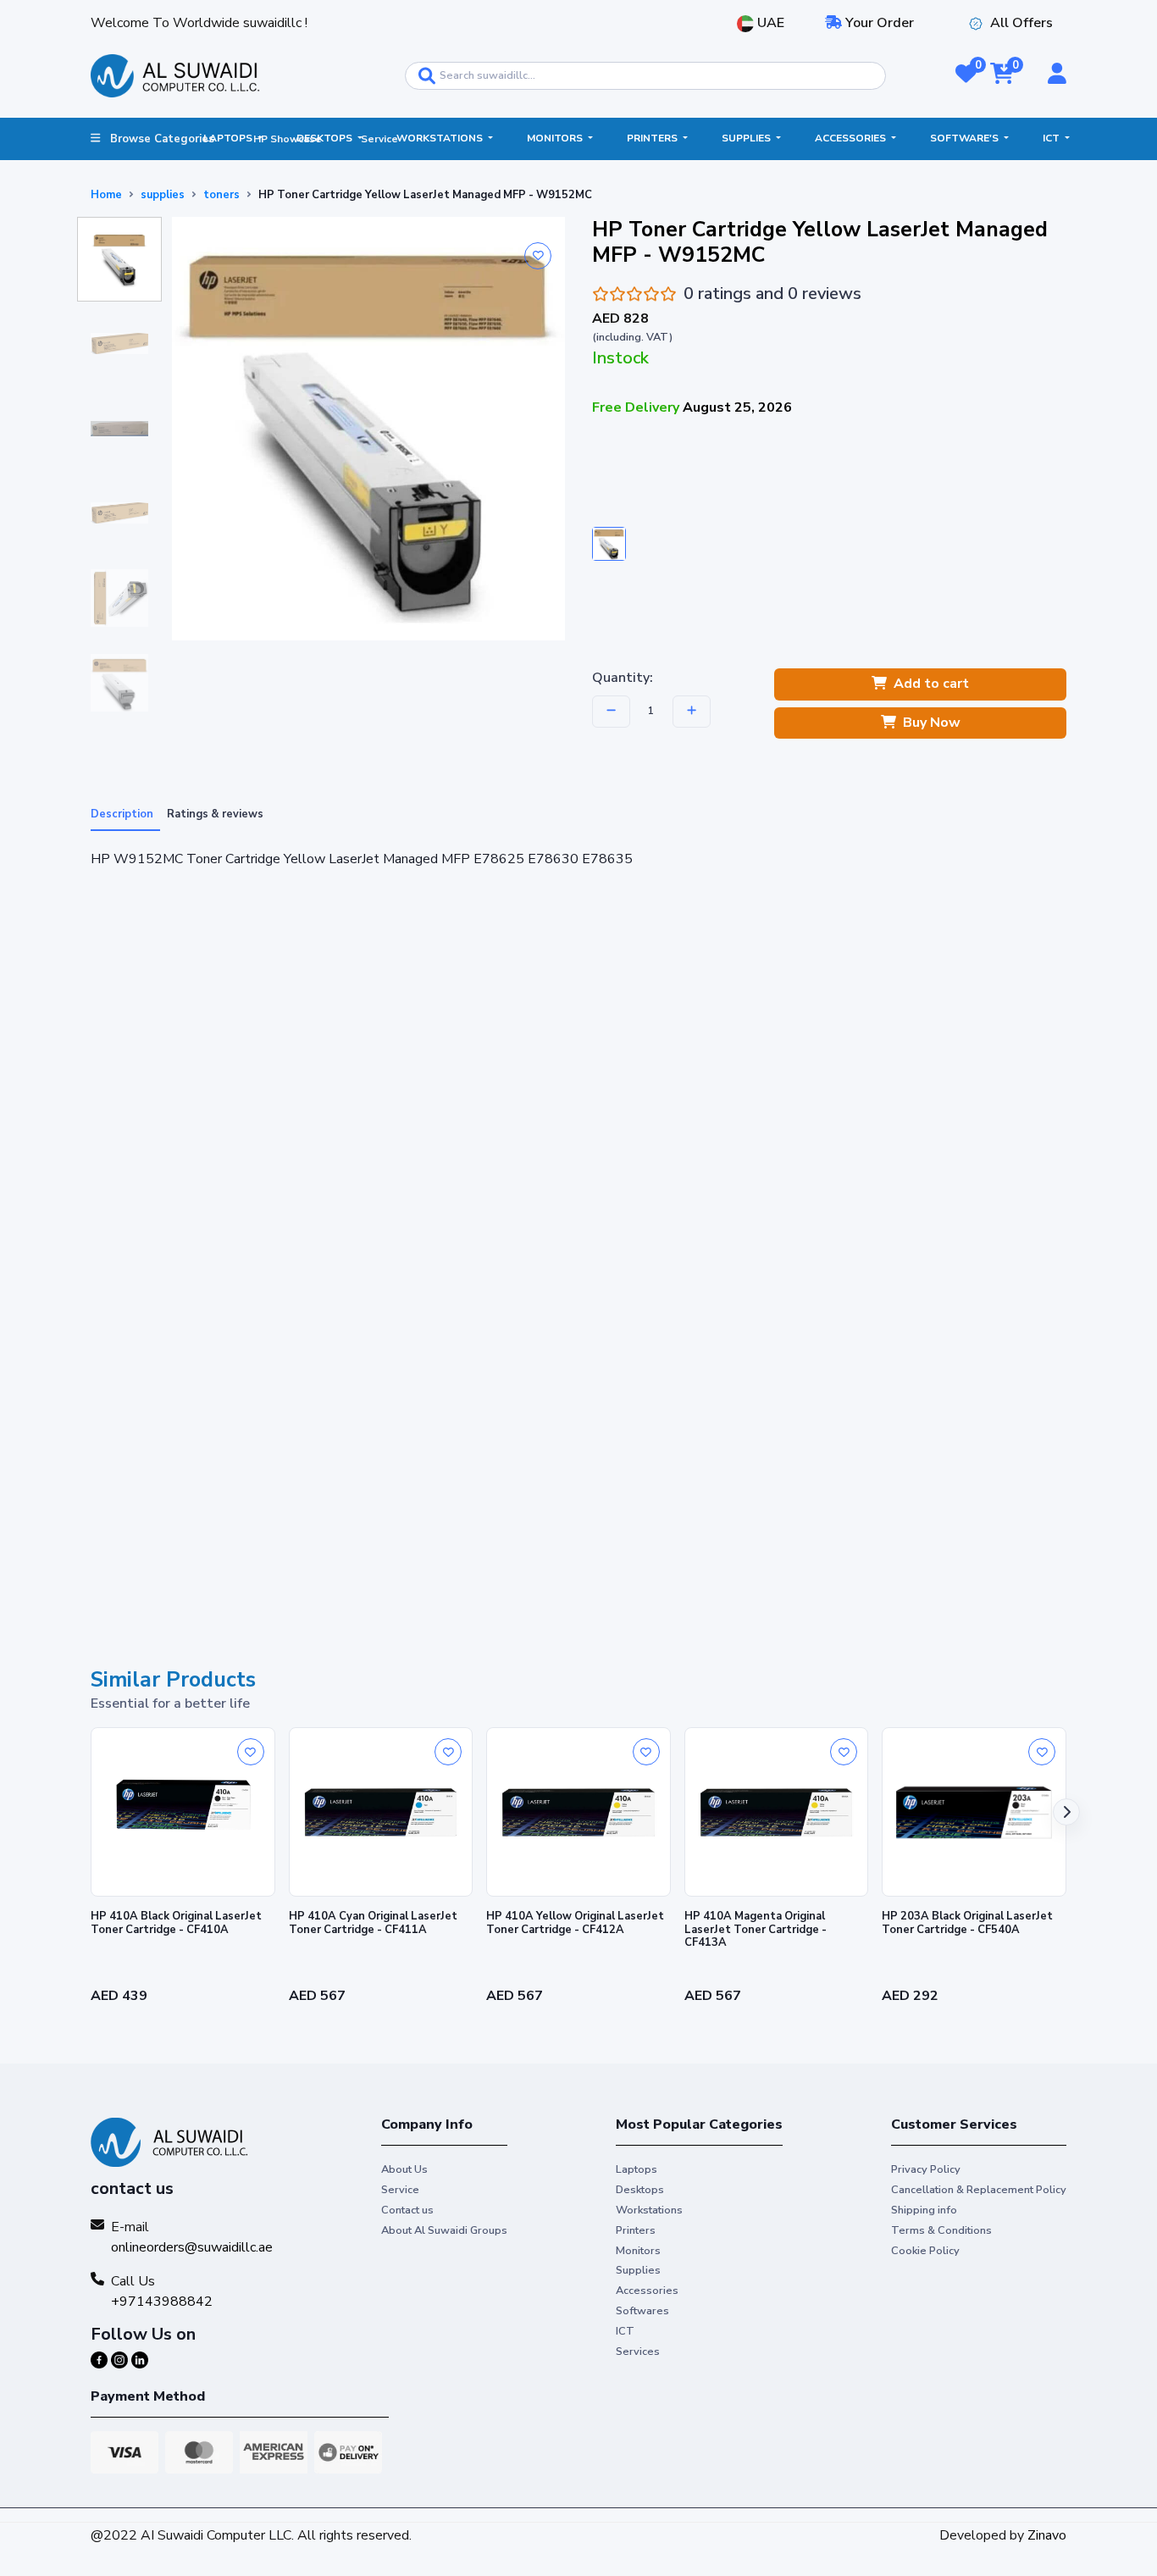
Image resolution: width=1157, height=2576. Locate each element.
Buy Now (932, 723)
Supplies (747, 138)
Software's (966, 138)
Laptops (229, 138)
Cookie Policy (925, 2251)
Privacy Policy (926, 2169)
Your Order (878, 23)
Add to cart (931, 684)
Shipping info (924, 2210)
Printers (653, 138)
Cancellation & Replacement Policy (979, 2190)
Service (379, 139)
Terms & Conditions (941, 2230)
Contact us (407, 2210)
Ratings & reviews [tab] (215, 814)
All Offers (1021, 23)
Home (106, 195)
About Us (404, 2169)
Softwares (642, 2311)
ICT (1052, 138)
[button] (966, 75)
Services (638, 2352)
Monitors (556, 138)
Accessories (852, 138)
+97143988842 (162, 2302)
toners (221, 195)
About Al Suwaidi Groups (444, 2230)
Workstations (441, 138)
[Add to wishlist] (538, 256)
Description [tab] (122, 814)
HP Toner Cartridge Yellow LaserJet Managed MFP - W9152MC (425, 195)
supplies (163, 195)
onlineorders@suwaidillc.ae (192, 2247)
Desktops (326, 138)
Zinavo (1047, 2535)
